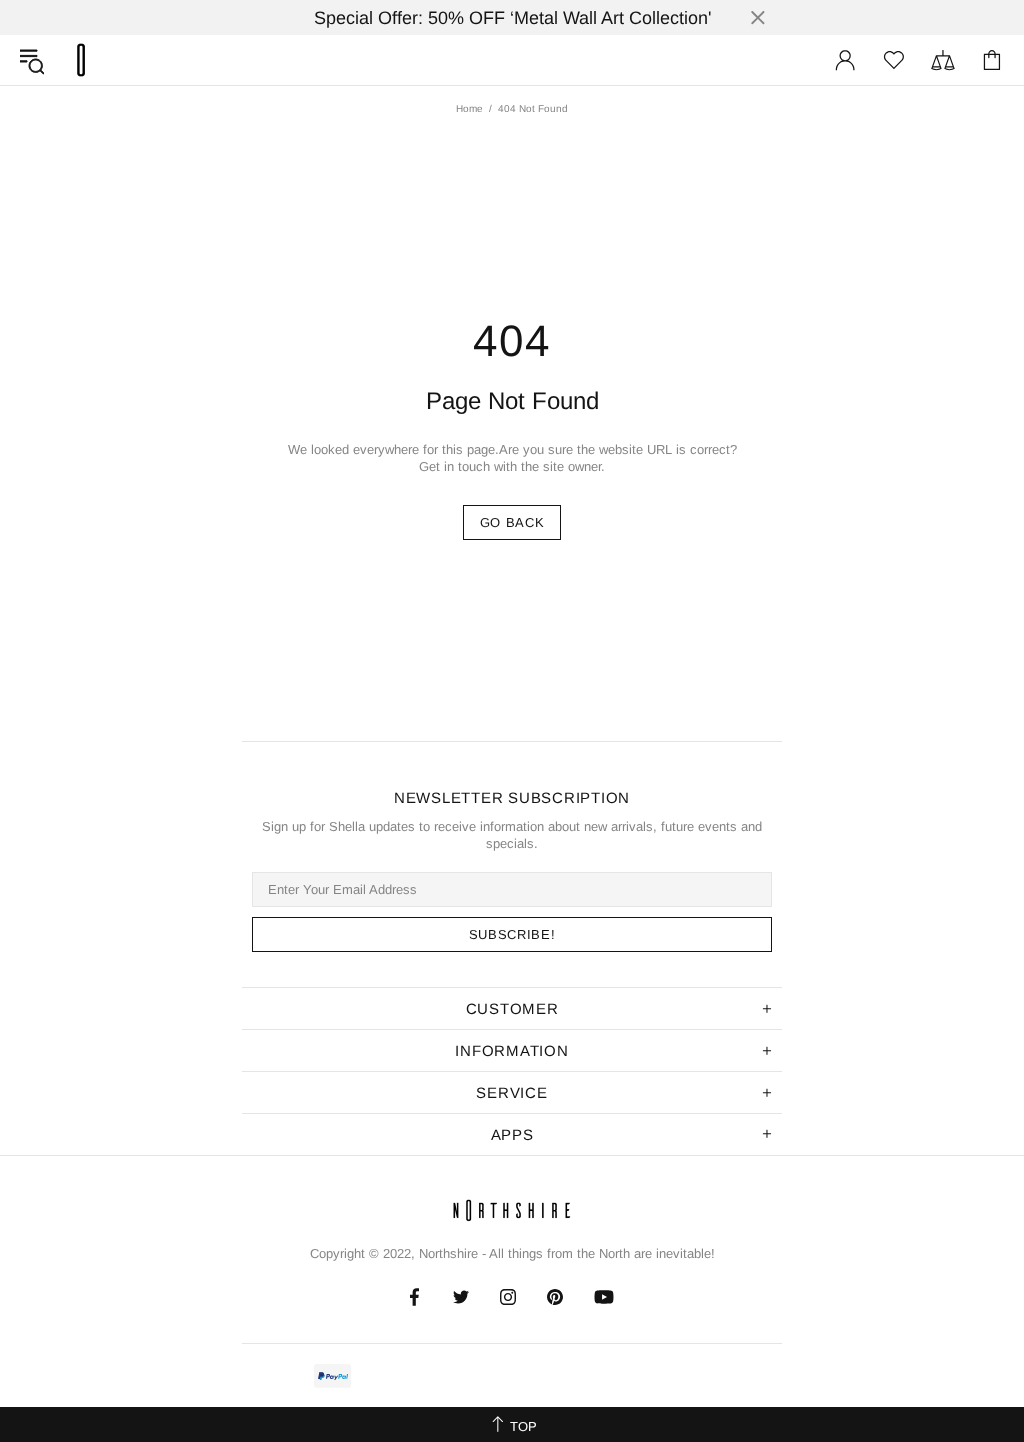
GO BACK (512, 522)
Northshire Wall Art (81, 60)
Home (469, 108)
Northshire (448, 1253)
